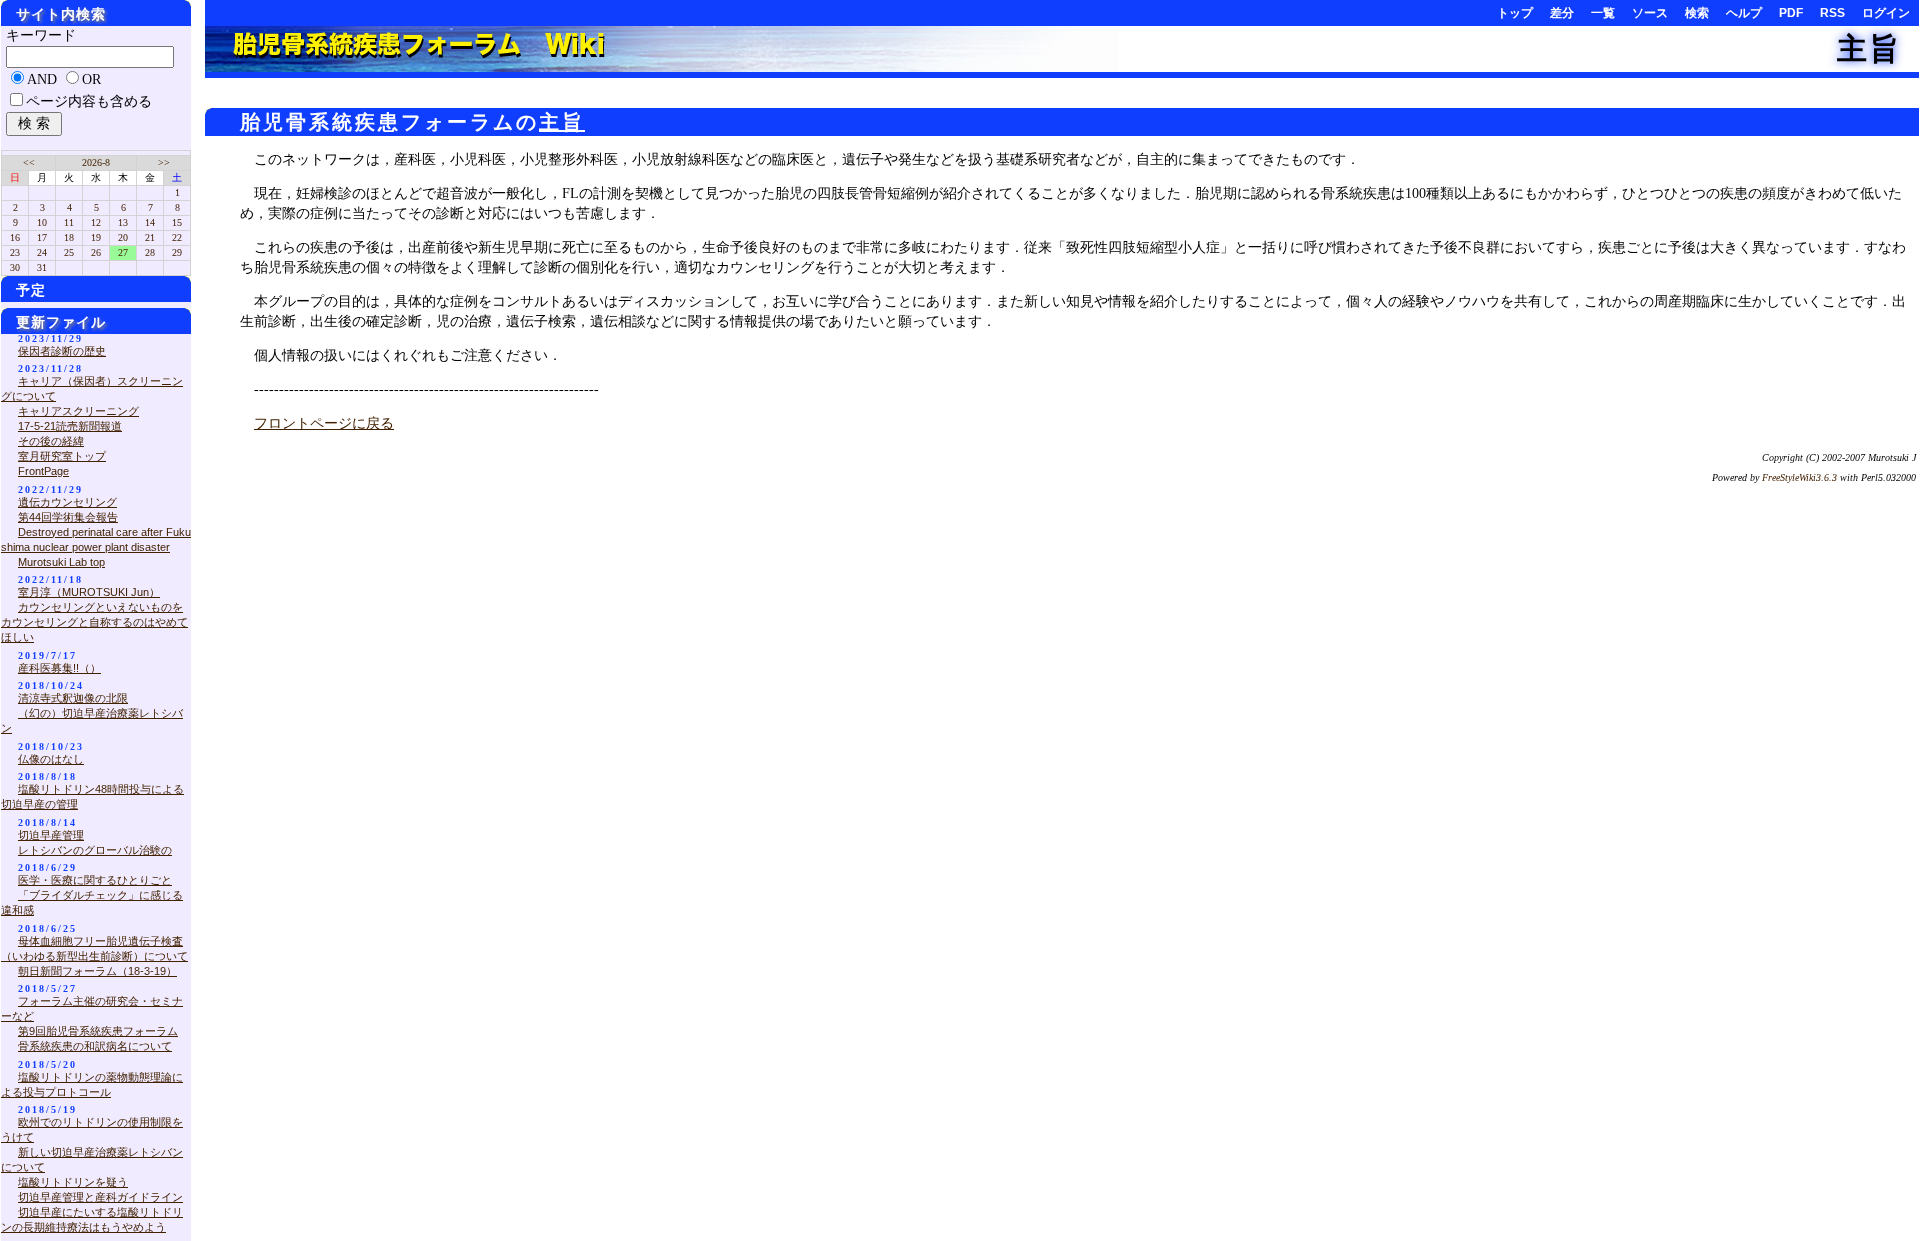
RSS (1832, 13)
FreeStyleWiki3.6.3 (1799, 477)
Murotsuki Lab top (61, 562)
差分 (1562, 13)
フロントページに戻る (324, 423)
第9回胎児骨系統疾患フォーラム (98, 1031)
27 (123, 252)
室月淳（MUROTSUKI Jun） (89, 592)
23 (15, 252)
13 (123, 222)
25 (69, 252)
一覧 (1603, 13)
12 (96, 222)
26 (96, 252)
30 (15, 267)
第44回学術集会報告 (68, 517)
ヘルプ (1744, 13)
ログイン (1886, 13)
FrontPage (43, 471)
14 (150, 222)
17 (42, 237)
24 (42, 252)
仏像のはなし (51, 759)
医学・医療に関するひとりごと (95, 880)
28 (150, 252)
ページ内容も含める (89, 101)
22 (177, 237)
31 (42, 267)
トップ (1515, 13)
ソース (1650, 13)
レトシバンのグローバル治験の (95, 850)
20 (123, 237)
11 (69, 222)
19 (96, 237)
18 (69, 237)
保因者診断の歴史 (62, 351)
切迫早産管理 (51, 835)
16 (15, 237)
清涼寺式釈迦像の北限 (73, 698)
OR (91, 79)
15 (177, 222)
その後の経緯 (51, 441)
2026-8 (96, 162)
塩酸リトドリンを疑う (73, 1182)
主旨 (1869, 48)
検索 (1697, 13)
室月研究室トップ (62, 456)
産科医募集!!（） (59, 668)
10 (42, 222)
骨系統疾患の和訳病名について (95, 1046)
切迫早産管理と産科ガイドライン (100, 1197)
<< (29, 162)
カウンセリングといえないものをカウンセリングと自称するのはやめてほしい (94, 622)
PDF (1791, 13)
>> (164, 162)
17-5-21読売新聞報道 (70, 426)
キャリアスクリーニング (78, 411)
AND (42, 79)
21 (150, 237)
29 (177, 252)
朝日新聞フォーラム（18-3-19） (97, 971)
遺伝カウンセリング (67, 502)
